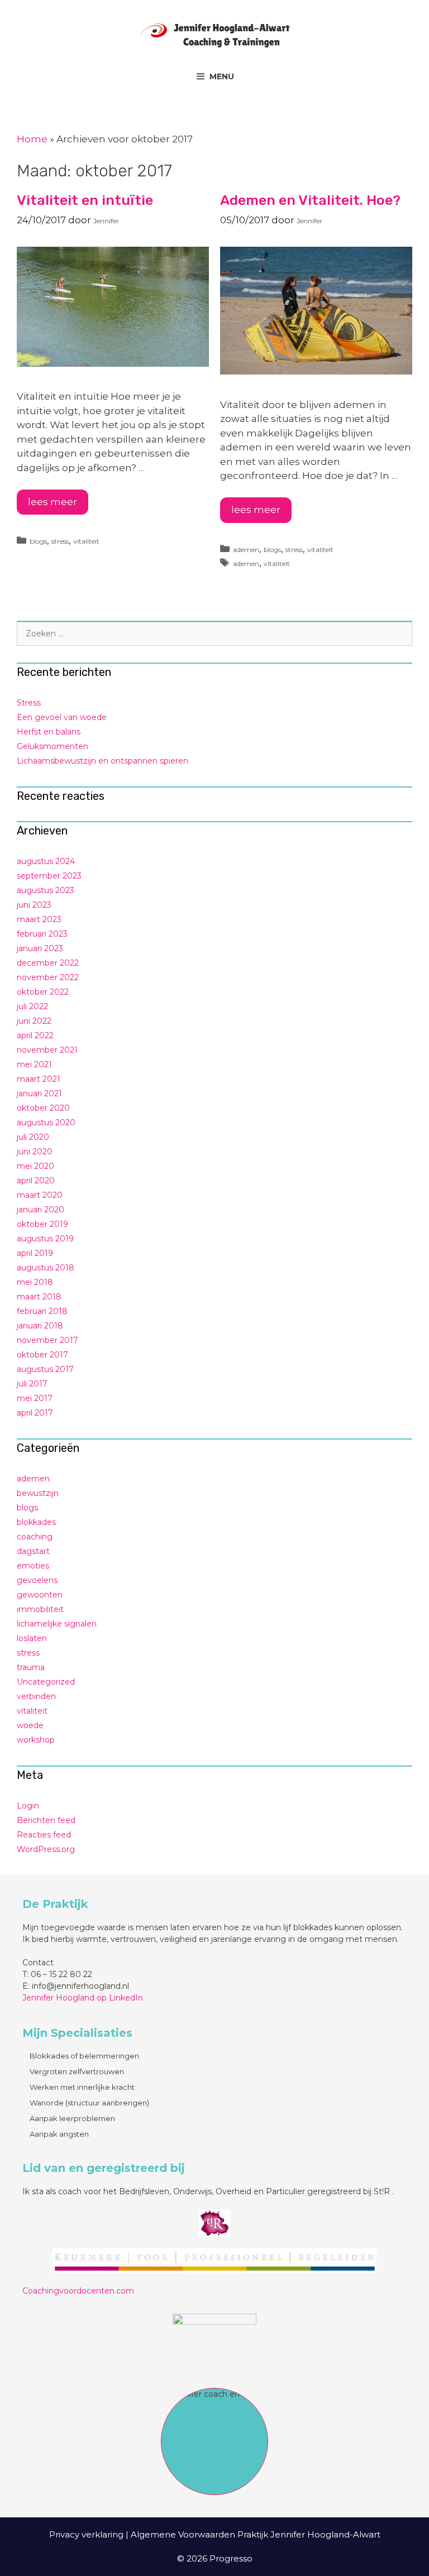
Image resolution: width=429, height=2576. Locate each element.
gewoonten (40, 1595)
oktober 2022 (43, 992)
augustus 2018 (46, 1268)
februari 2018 (42, 1311)
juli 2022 (32, 1006)
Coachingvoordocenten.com (78, 2291)
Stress (29, 703)
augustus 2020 (46, 1122)
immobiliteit (40, 1609)
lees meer (53, 502)
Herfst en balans (49, 732)
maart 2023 (39, 919)
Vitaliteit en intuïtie (85, 200)
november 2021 (47, 1050)
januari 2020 (40, 1210)
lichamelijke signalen (57, 1624)
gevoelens (37, 1580)
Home (32, 139)
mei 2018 (35, 1282)
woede (30, 1725)
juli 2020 (33, 1137)
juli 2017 (32, 1384)
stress (60, 541)
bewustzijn (38, 1493)
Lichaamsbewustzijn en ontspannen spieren (103, 761)
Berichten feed (46, 1820)
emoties (33, 1566)
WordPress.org (46, 1849)
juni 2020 (35, 1152)
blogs (38, 541)
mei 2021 (34, 1064)
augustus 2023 (46, 890)
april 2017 (35, 1413)
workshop (36, 1740)
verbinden (36, 1696)
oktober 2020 (43, 1108)
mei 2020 (35, 1166)
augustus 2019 (45, 1239)
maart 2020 (40, 1195)
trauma (31, 1667)
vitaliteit (86, 541)
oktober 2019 (42, 1224)
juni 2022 (34, 1021)
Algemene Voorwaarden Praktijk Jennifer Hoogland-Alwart (256, 2534)
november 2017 (47, 1340)
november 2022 (48, 977)
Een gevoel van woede (62, 717)
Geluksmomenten (53, 746)
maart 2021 (39, 1079)
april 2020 (36, 1181)
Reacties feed (44, 1835)
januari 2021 (39, 1093)
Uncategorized (46, 1682)
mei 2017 (35, 1398)
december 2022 (48, 963)
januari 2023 (40, 948)
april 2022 (35, 1035)
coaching (35, 1537)
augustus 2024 (46, 861)
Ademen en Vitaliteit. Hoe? (310, 200)
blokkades (36, 1522)
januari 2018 (40, 1326)
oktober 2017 (42, 1355)
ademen (246, 550)
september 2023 (49, 876)
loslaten (32, 1638)
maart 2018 (39, 1297)
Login (28, 1806)
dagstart (33, 1551)
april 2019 (35, 1253)
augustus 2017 (45, 1369)
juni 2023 (34, 905)
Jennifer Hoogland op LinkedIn (83, 1998)
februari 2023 (42, 934)
